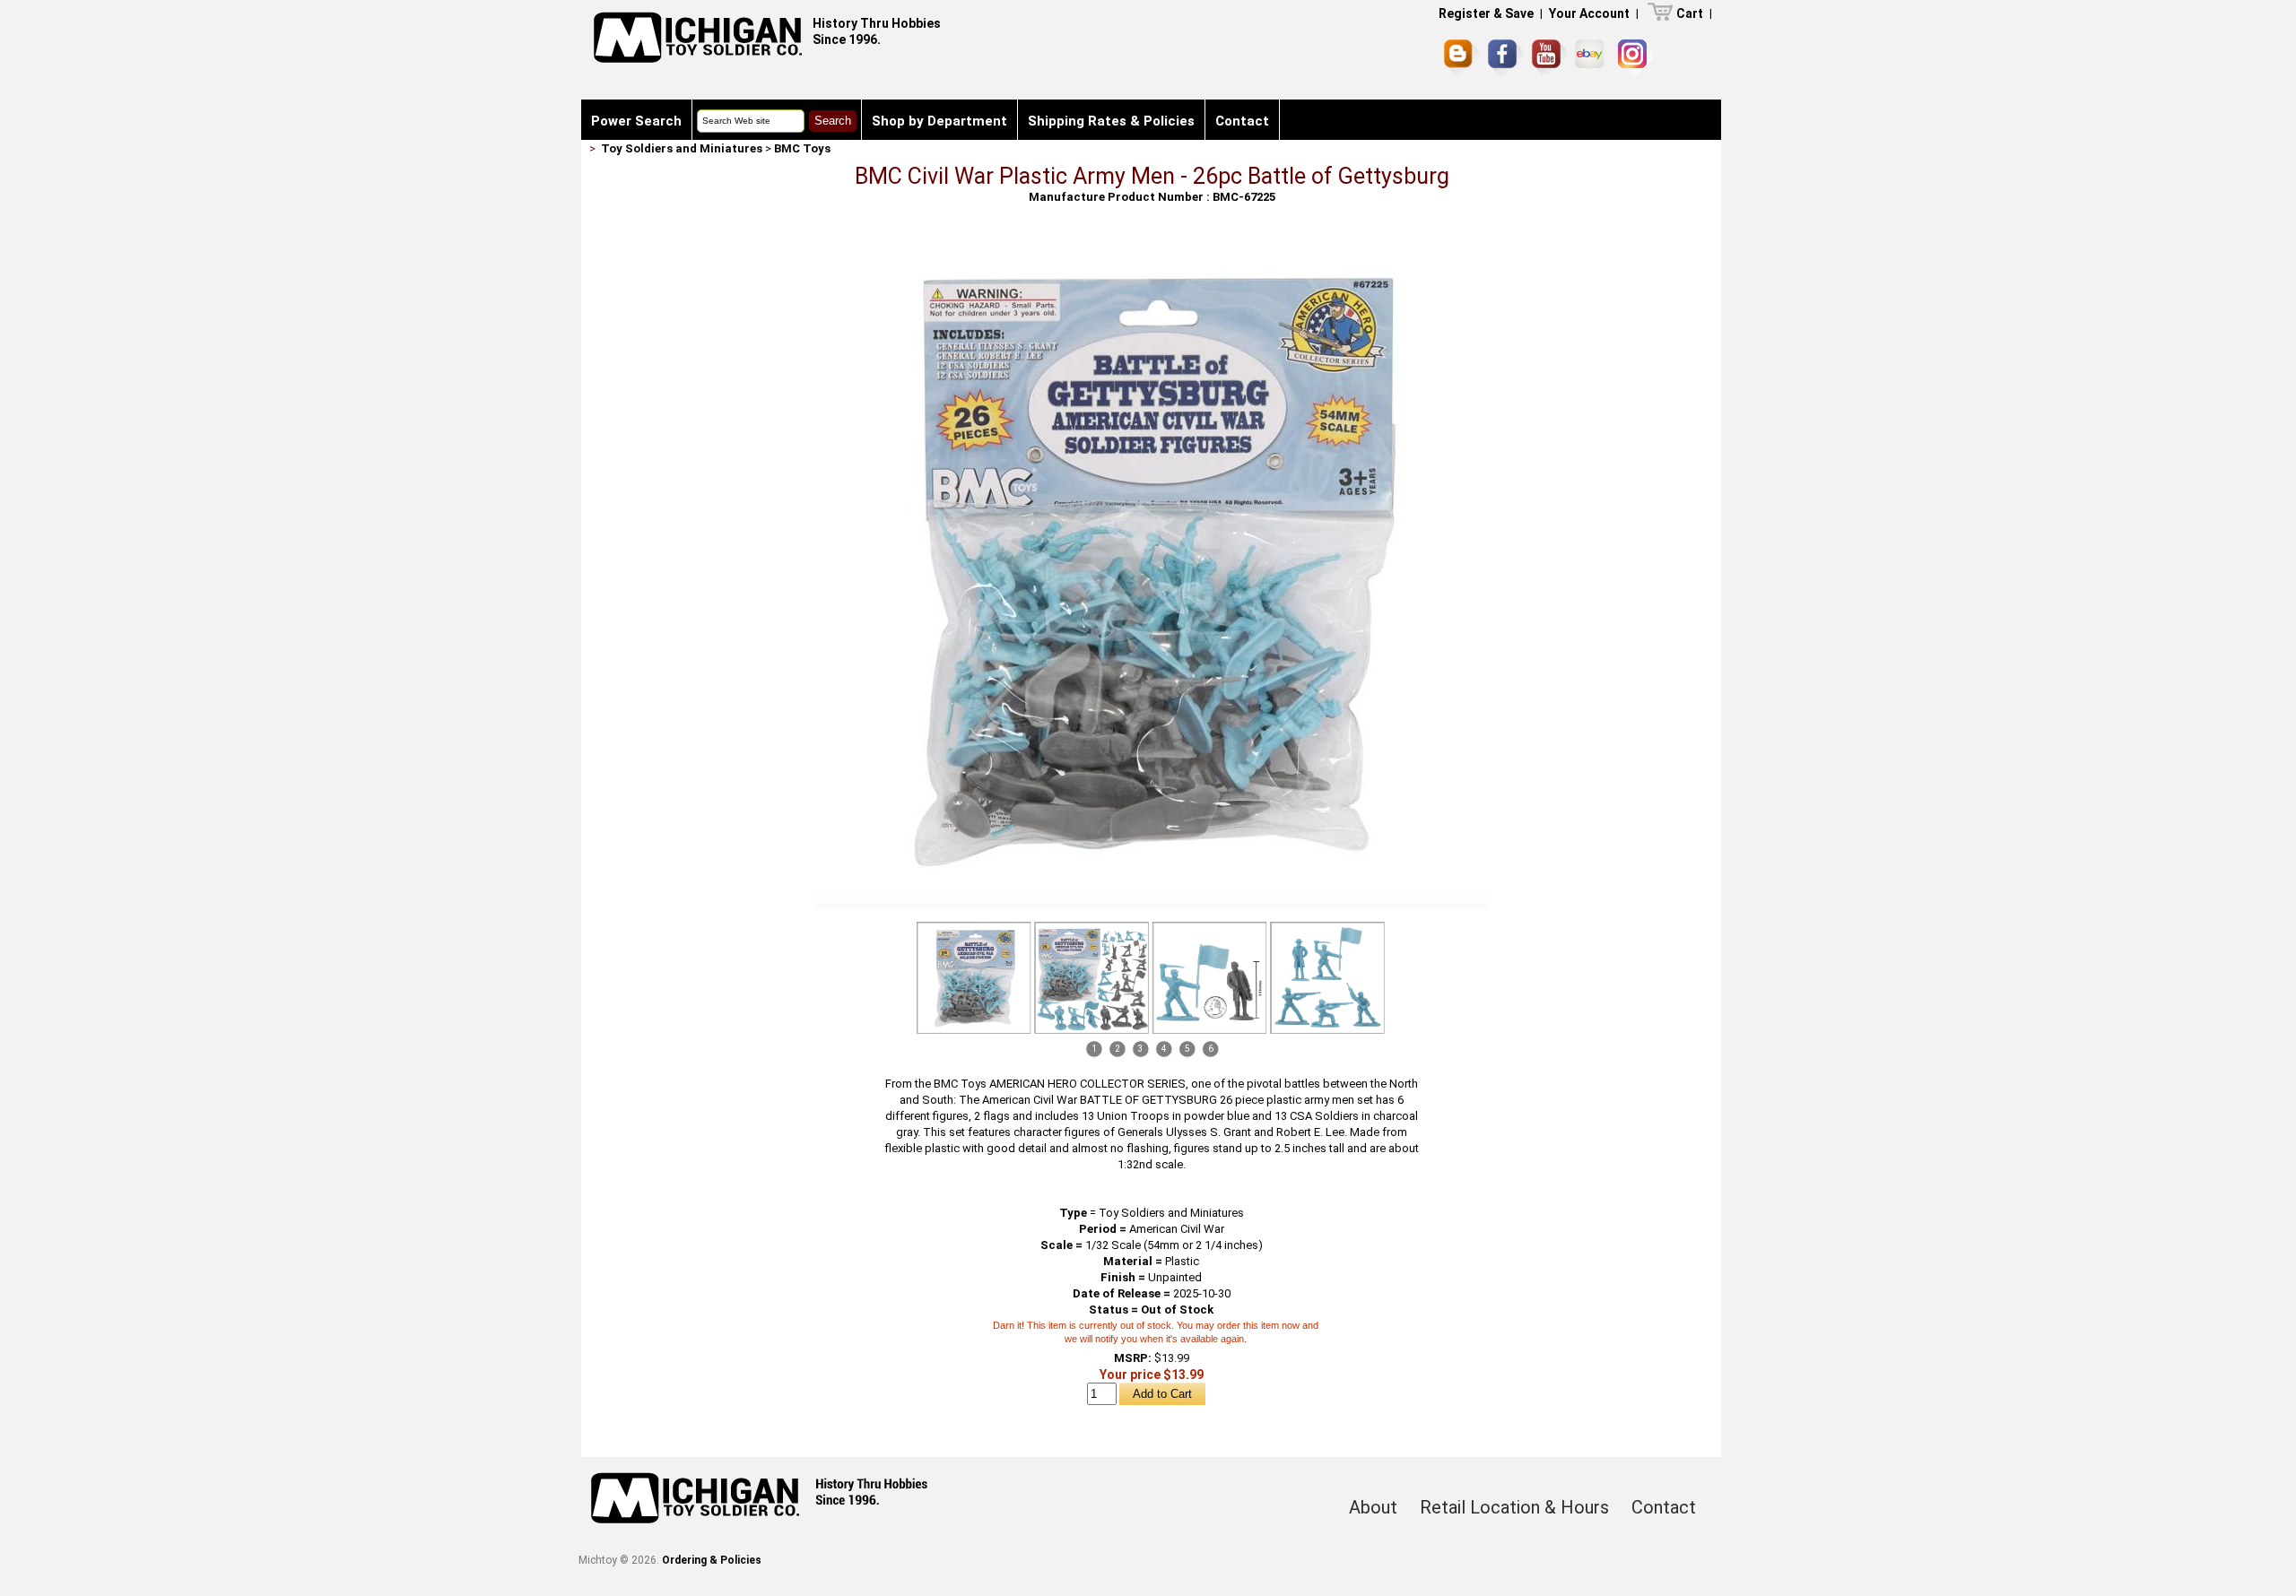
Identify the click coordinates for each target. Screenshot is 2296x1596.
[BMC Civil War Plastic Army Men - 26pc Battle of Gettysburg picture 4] (1327, 978)
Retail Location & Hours (1514, 1507)
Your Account (1589, 13)
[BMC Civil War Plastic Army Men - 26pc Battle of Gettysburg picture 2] (1091, 978)
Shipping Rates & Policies (1111, 121)
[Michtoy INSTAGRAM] (1635, 57)
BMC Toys (802, 148)
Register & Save (1486, 13)
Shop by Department (939, 121)
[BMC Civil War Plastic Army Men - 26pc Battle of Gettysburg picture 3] (1210, 978)
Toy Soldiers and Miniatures (682, 148)
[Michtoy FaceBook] (1506, 57)
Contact (1242, 121)
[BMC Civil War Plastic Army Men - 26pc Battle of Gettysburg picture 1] (1152, 243)
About (1373, 1507)
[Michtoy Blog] (1462, 57)
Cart (1690, 13)
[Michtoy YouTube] (1549, 57)
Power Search (636, 121)
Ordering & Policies (712, 1560)
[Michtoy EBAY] (1592, 57)
